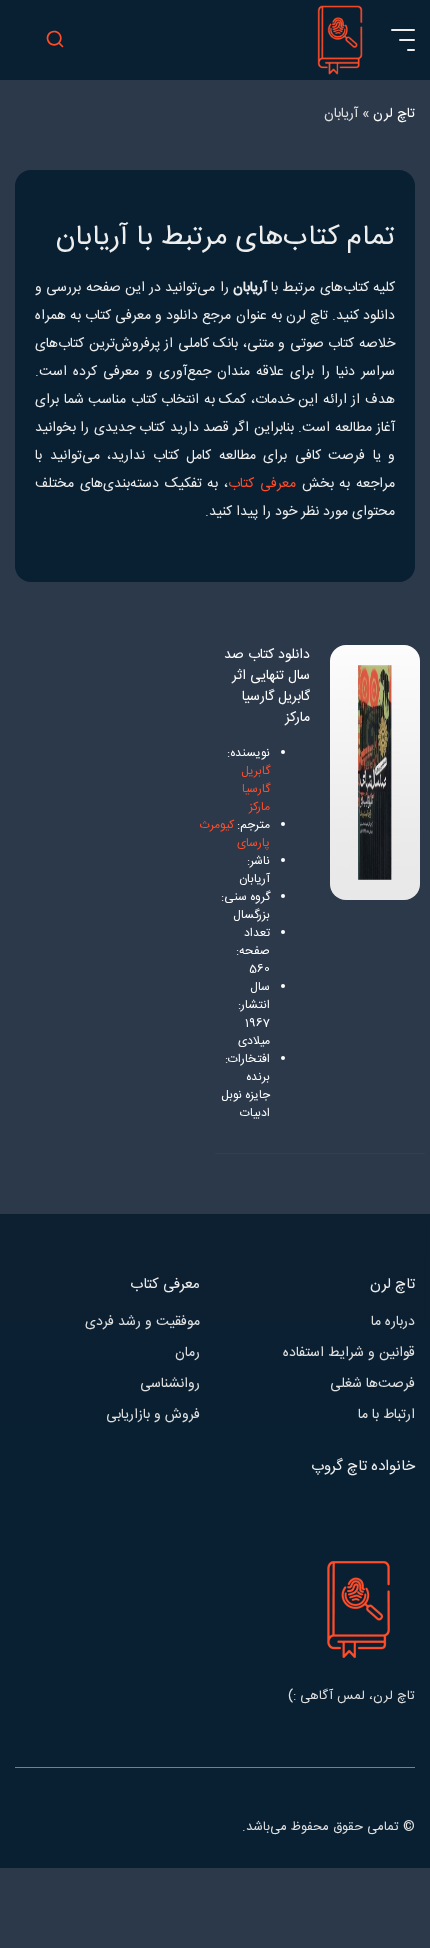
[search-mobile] (55, 40)
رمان (187, 1353)
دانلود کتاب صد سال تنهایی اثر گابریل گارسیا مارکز (267, 686)
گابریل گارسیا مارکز (255, 789)
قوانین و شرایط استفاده (349, 1353)
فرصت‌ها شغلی (372, 1384)
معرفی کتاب (262, 484)
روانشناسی (170, 1384)
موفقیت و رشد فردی (142, 1322)
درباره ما (393, 1322)
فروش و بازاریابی (153, 1415)
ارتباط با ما (386, 1415)
